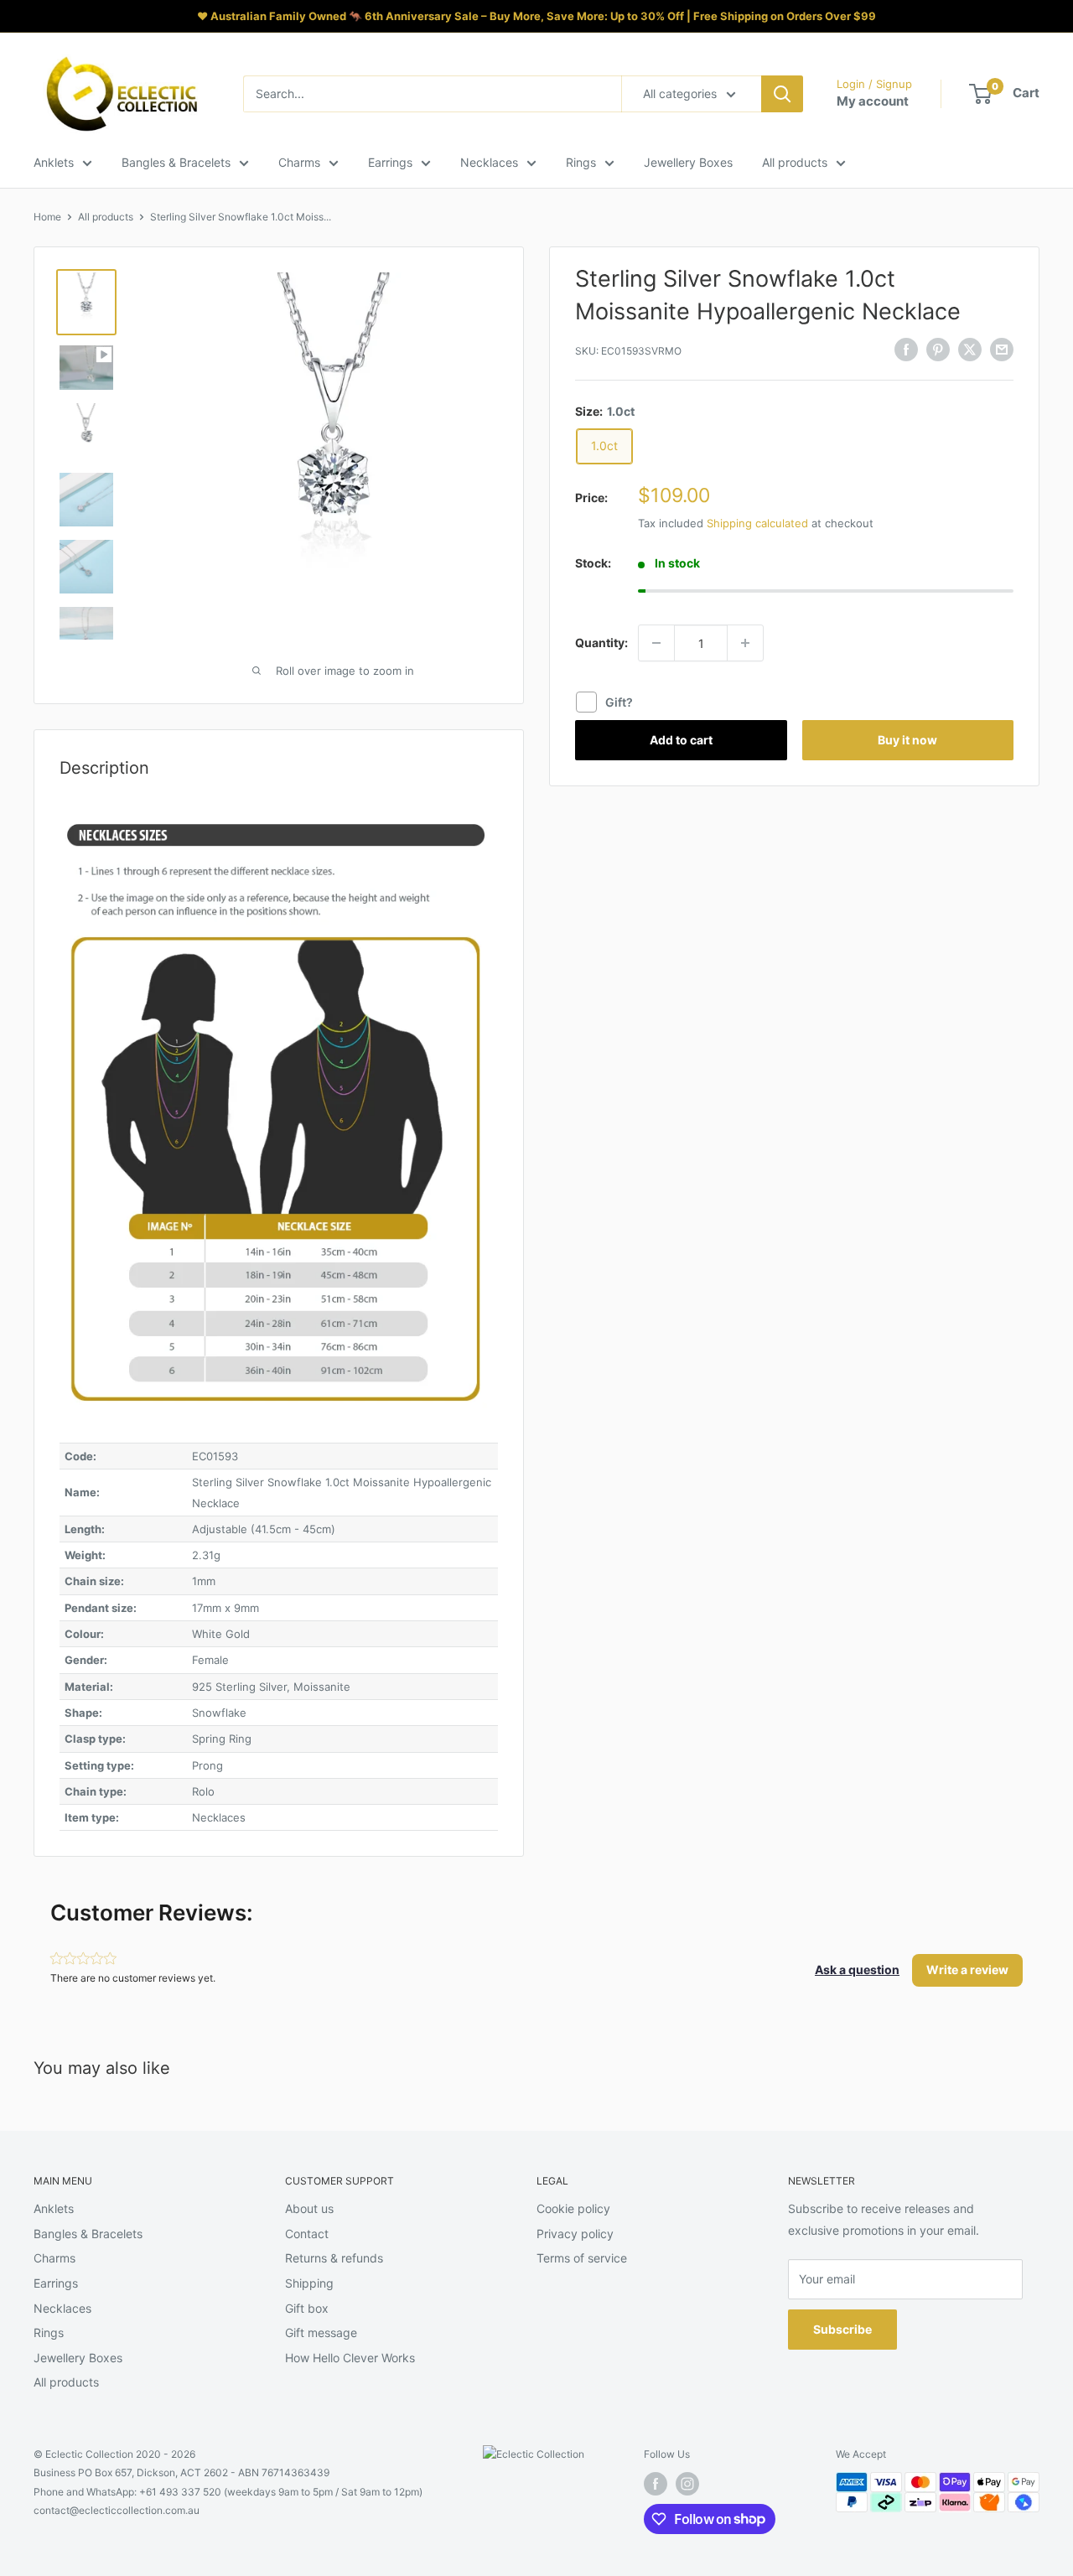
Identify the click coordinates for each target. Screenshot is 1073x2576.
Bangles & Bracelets (176, 162)
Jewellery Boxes (688, 162)
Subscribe (842, 2329)
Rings (581, 162)
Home (47, 217)
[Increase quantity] (745, 643)
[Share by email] (1002, 349)
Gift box (307, 2308)
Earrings (390, 162)
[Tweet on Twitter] (970, 349)
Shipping (309, 2283)
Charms (299, 162)
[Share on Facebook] (906, 349)
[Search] (782, 94)
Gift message (321, 2332)
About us (309, 2208)
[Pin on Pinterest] (938, 349)
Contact (307, 2234)
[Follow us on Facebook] (656, 2484)
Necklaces (489, 162)
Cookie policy (573, 2208)
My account (873, 101)
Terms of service (582, 2258)
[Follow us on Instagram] (687, 2484)
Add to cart (681, 740)
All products (795, 162)
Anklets (54, 162)
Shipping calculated (757, 523)
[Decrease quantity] (656, 643)
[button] (857, 1970)
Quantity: (601, 643)
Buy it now (907, 740)
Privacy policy (575, 2234)
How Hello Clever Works (350, 2358)
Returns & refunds (334, 2258)
